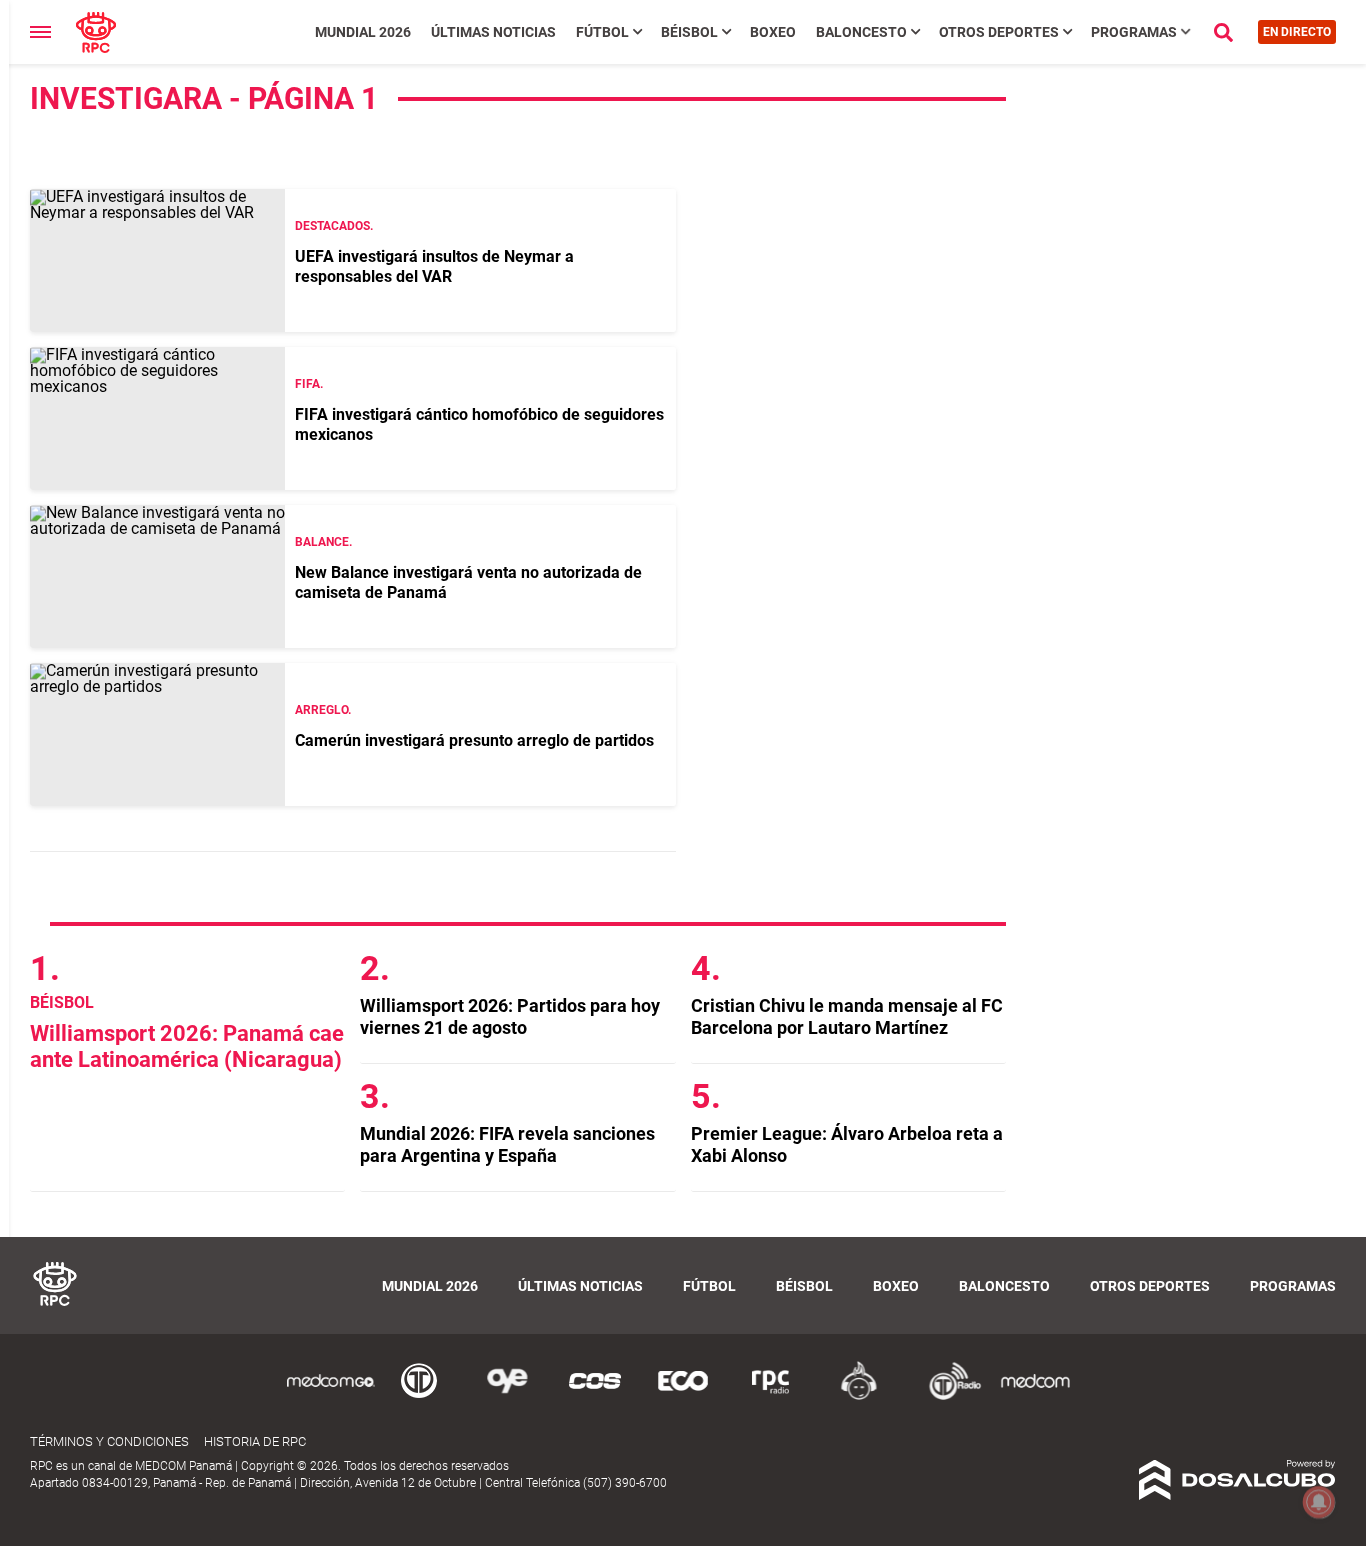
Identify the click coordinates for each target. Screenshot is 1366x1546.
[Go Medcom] (331, 1396)
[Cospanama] (595, 1396)
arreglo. (323, 710)
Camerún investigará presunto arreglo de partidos (474, 740)
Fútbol (602, 32)
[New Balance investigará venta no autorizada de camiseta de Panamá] (157, 576)
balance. (323, 542)
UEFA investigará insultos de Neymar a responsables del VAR (434, 266)
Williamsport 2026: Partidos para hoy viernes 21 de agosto (510, 1016)
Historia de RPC (255, 1441)
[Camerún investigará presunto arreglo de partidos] (157, 734)
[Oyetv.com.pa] (507, 1396)
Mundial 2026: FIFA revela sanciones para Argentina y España (507, 1144)
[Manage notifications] (1319, 1502)
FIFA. (309, 384)
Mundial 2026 (363, 32)
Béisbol (689, 32)
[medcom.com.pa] (1035, 1396)
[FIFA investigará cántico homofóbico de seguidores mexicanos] (157, 418)
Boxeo (773, 32)
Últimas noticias (493, 32)
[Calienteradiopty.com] (859, 1396)
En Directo (1297, 32)
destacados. (334, 226)
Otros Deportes (999, 32)
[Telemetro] (419, 1396)
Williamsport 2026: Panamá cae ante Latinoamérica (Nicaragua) (187, 1046)
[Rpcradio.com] (771, 1396)
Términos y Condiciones (109, 1441)
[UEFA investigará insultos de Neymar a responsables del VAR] (157, 260)
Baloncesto (861, 32)
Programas (1134, 32)
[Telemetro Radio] (947, 1396)
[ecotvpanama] (683, 1396)
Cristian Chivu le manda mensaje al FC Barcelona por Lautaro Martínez (847, 1016)
